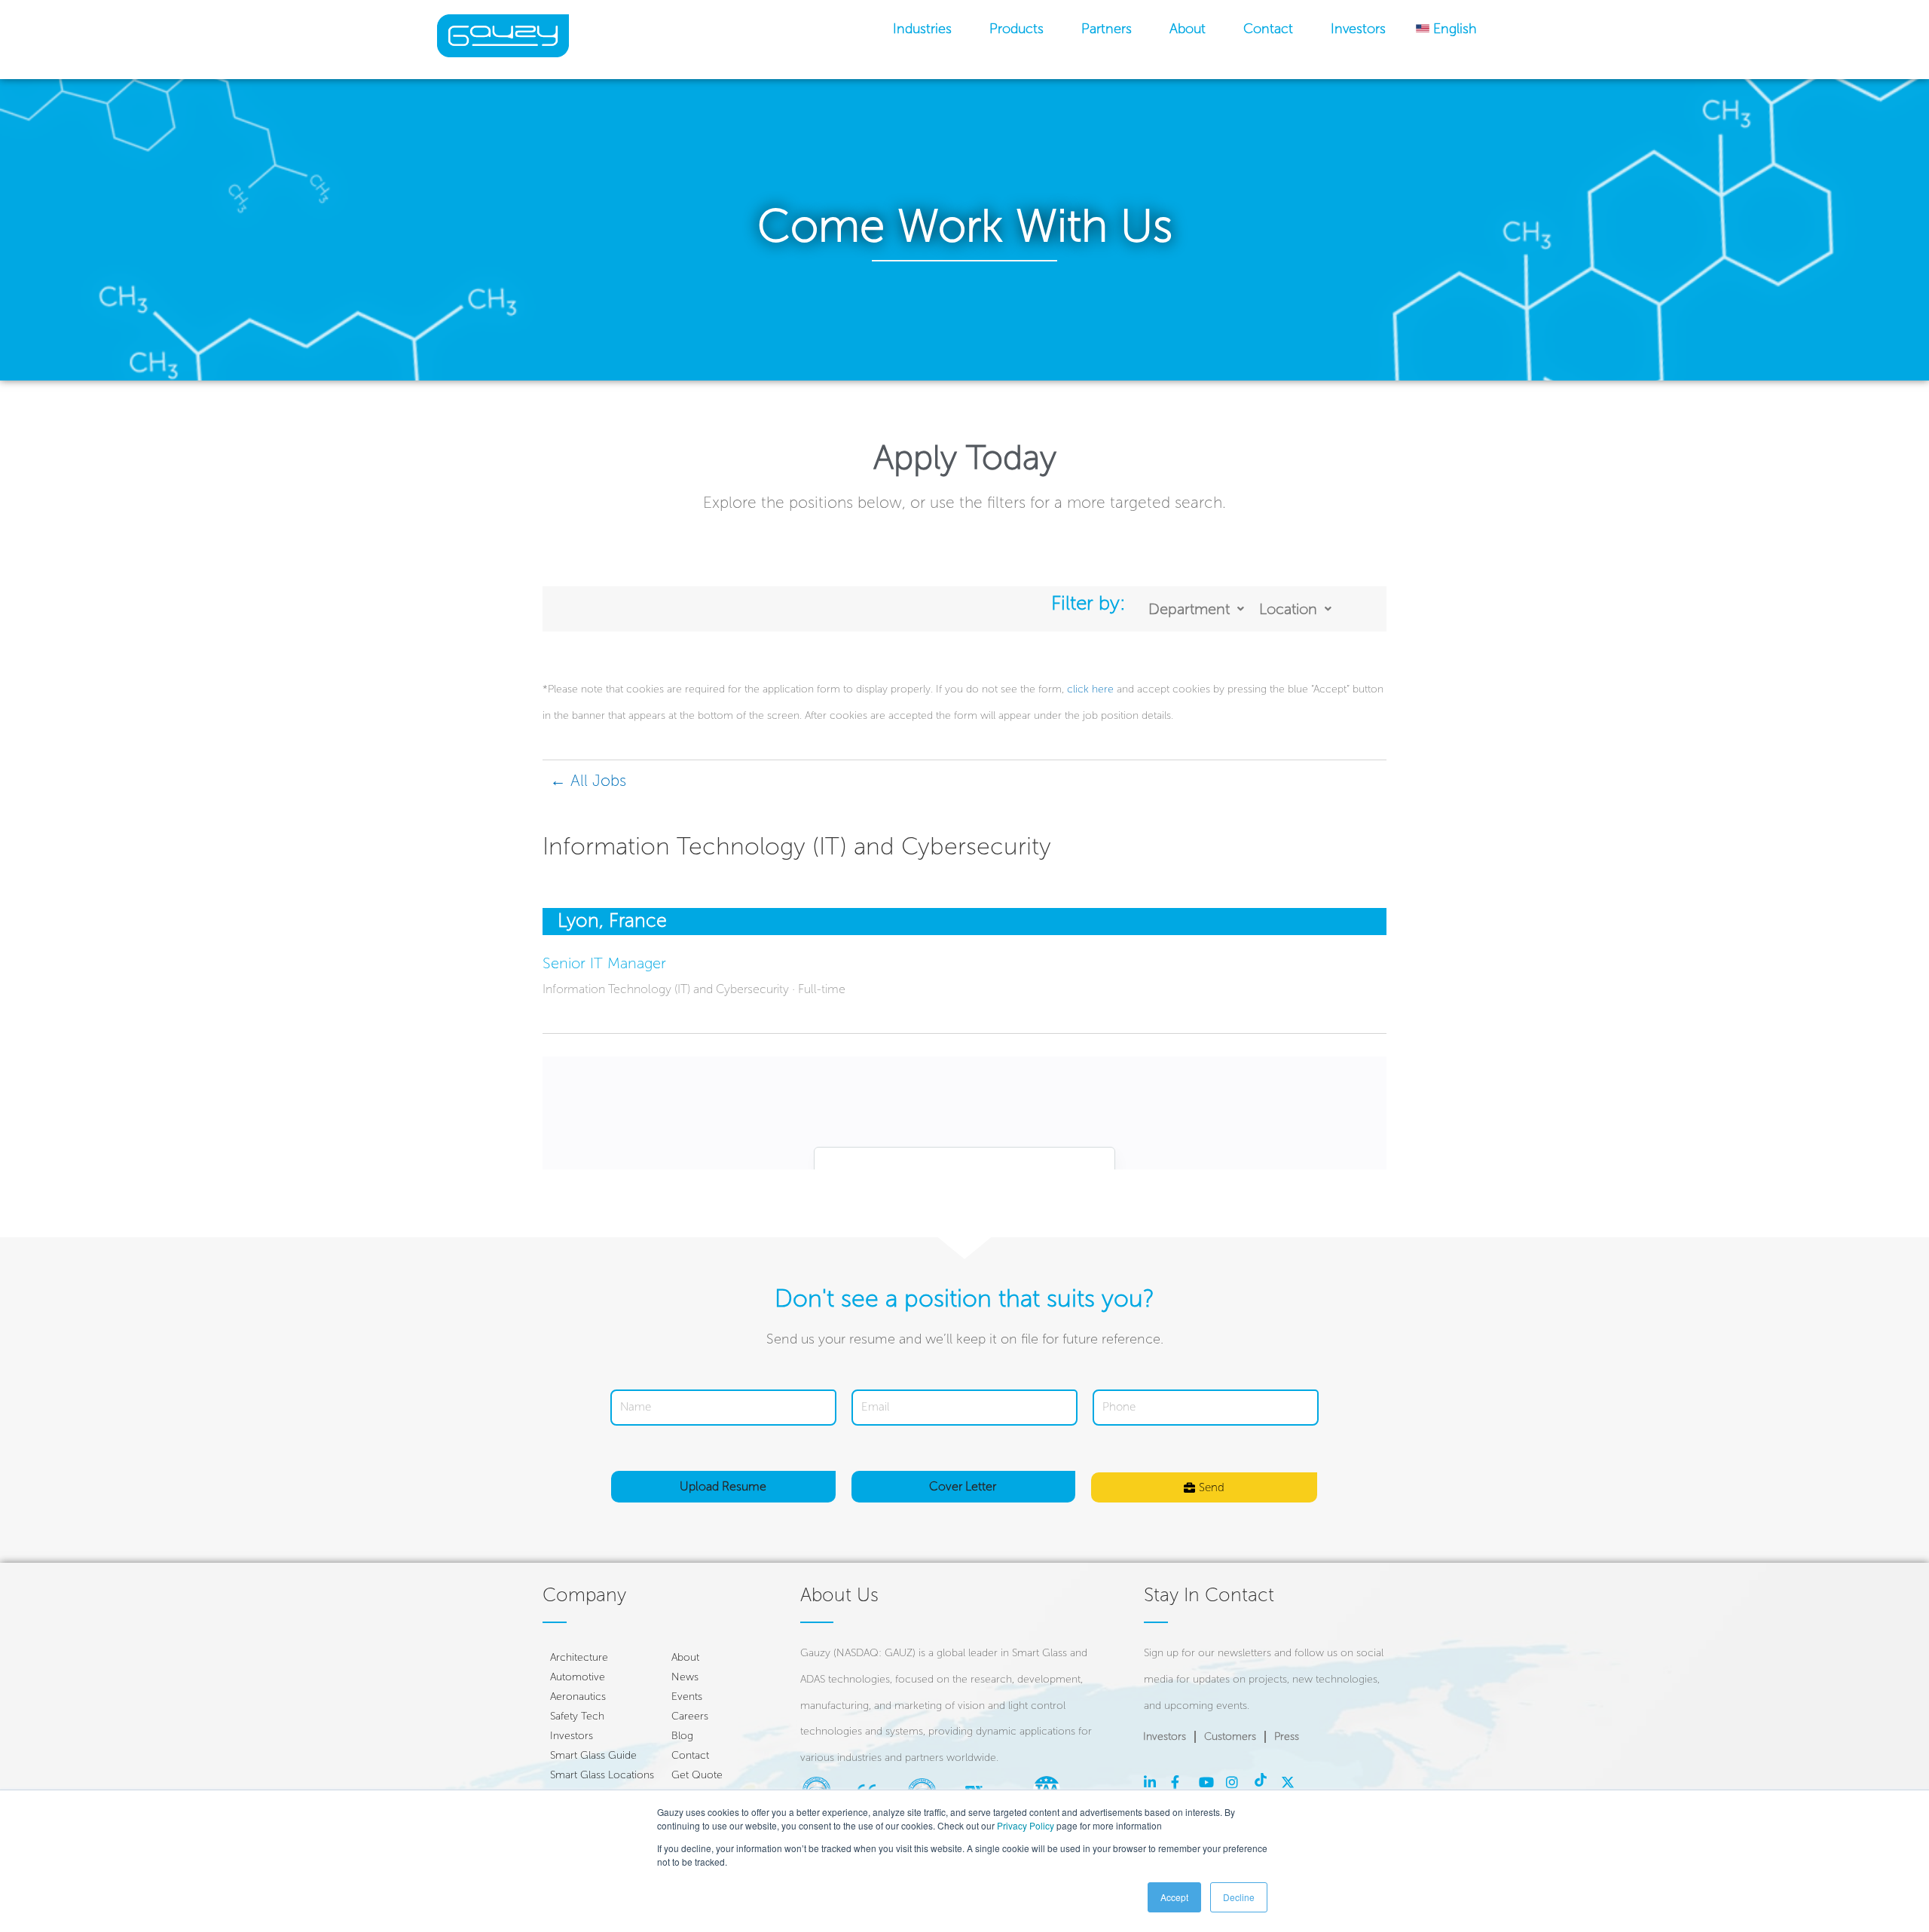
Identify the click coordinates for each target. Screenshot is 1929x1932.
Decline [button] (1239, 1897)
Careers (690, 1716)
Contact (1268, 29)
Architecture (579, 1657)
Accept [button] (1174, 1897)
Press (1287, 1736)
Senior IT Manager (604, 963)
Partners (1107, 29)
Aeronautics (578, 1697)
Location (1288, 609)
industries (922, 29)
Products (1016, 29)
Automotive (578, 1677)
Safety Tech (577, 1716)
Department (1189, 609)
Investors (1358, 29)
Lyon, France (612, 920)
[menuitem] (1446, 29)
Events (687, 1697)
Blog (682, 1736)
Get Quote (697, 1775)
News (685, 1677)
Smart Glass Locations (602, 1775)
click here (1090, 689)
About (1188, 29)
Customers (1230, 1736)
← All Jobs (588, 780)
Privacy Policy (1026, 1825)
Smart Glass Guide (593, 1755)
